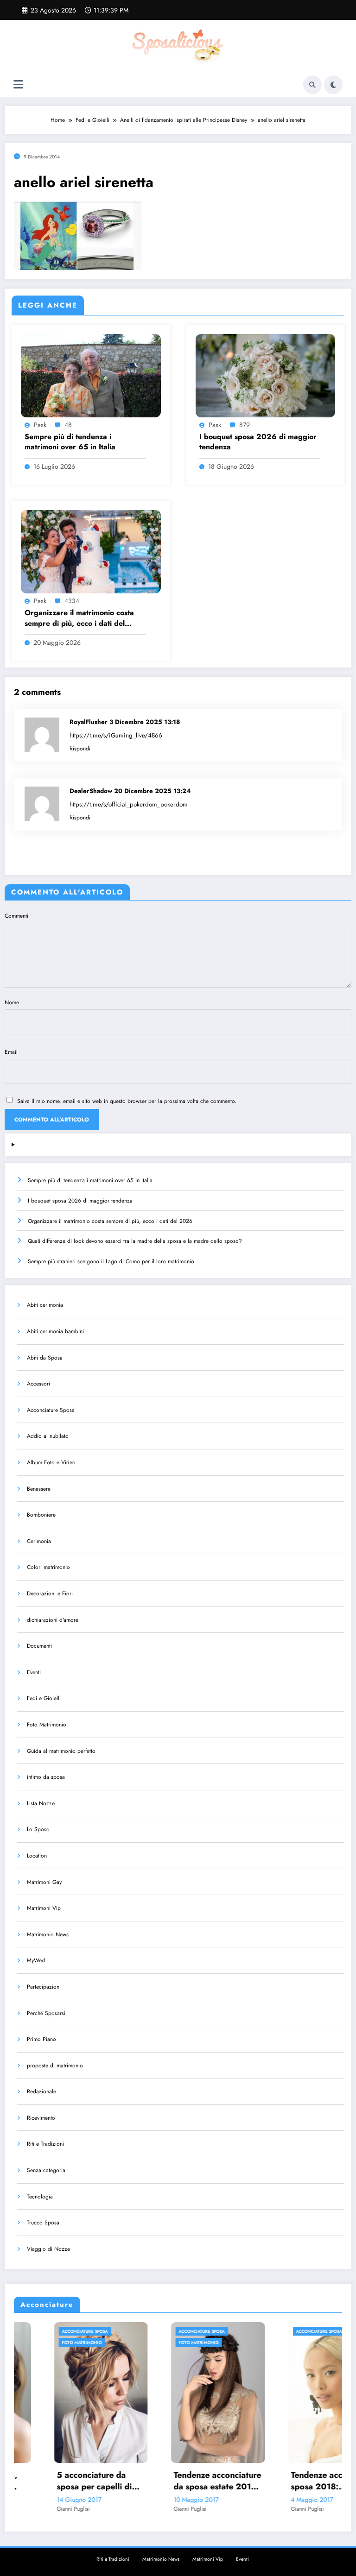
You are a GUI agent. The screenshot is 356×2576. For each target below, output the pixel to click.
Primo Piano (41, 2039)
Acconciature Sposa (51, 1410)
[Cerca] (312, 85)
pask (40, 425)
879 (245, 425)
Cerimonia (39, 1541)
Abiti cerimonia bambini (55, 1331)
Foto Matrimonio (47, 1725)
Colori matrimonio (48, 1567)
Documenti (39, 1646)
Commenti (16, 916)
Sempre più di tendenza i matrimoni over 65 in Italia (70, 442)
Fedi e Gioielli (44, 1698)
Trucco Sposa (43, 2223)
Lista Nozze (41, 1803)
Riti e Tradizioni (45, 2144)
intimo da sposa (46, 1777)
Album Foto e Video (51, 1462)
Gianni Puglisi (34, 2509)
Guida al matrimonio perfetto (61, 1751)
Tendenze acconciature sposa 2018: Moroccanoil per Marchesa (295, 2481)
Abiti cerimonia (45, 1305)
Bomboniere (41, 1515)
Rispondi (80, 749)
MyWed (36, 1960)
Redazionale (41, 2091)
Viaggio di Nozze (48, 2249)
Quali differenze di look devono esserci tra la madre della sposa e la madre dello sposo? (135, 1241)
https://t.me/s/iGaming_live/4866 (116, 735)
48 (68, 425)
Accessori (38, 1384)
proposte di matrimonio (55, 2066)
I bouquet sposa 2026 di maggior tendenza (258, 442)
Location (37, 1856)
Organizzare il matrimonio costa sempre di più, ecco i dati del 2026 (79, 618)
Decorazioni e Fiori (50, 1593)
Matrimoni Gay (44, 1882)
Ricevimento (41, 2118)
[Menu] (18, 85)
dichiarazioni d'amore (53, 1620)
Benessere (39, 1489)
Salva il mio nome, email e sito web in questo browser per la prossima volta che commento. (127, 1101)
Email (11, 1052)
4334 (72, 601)
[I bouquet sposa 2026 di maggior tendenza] (266, 375)
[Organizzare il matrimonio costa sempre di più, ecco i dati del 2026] (91, 551)
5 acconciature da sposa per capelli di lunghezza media (55, 2481)
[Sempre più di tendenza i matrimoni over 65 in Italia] (91, 375)
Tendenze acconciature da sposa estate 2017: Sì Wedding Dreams (178, 2481)
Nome (12, 1002)
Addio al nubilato (48, 1436)
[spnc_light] (333, 85)
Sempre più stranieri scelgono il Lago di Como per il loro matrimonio (111, 1261)
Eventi (34, 1672)
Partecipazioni (44, 1987)
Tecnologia (40, 2197)
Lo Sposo (38, 1829)
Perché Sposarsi (46, 2013)
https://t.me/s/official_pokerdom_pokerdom (129, 804)
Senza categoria (46, 2170)
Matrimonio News (48, 1934)
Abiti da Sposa (45, 1358)
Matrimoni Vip (44, 1908)
